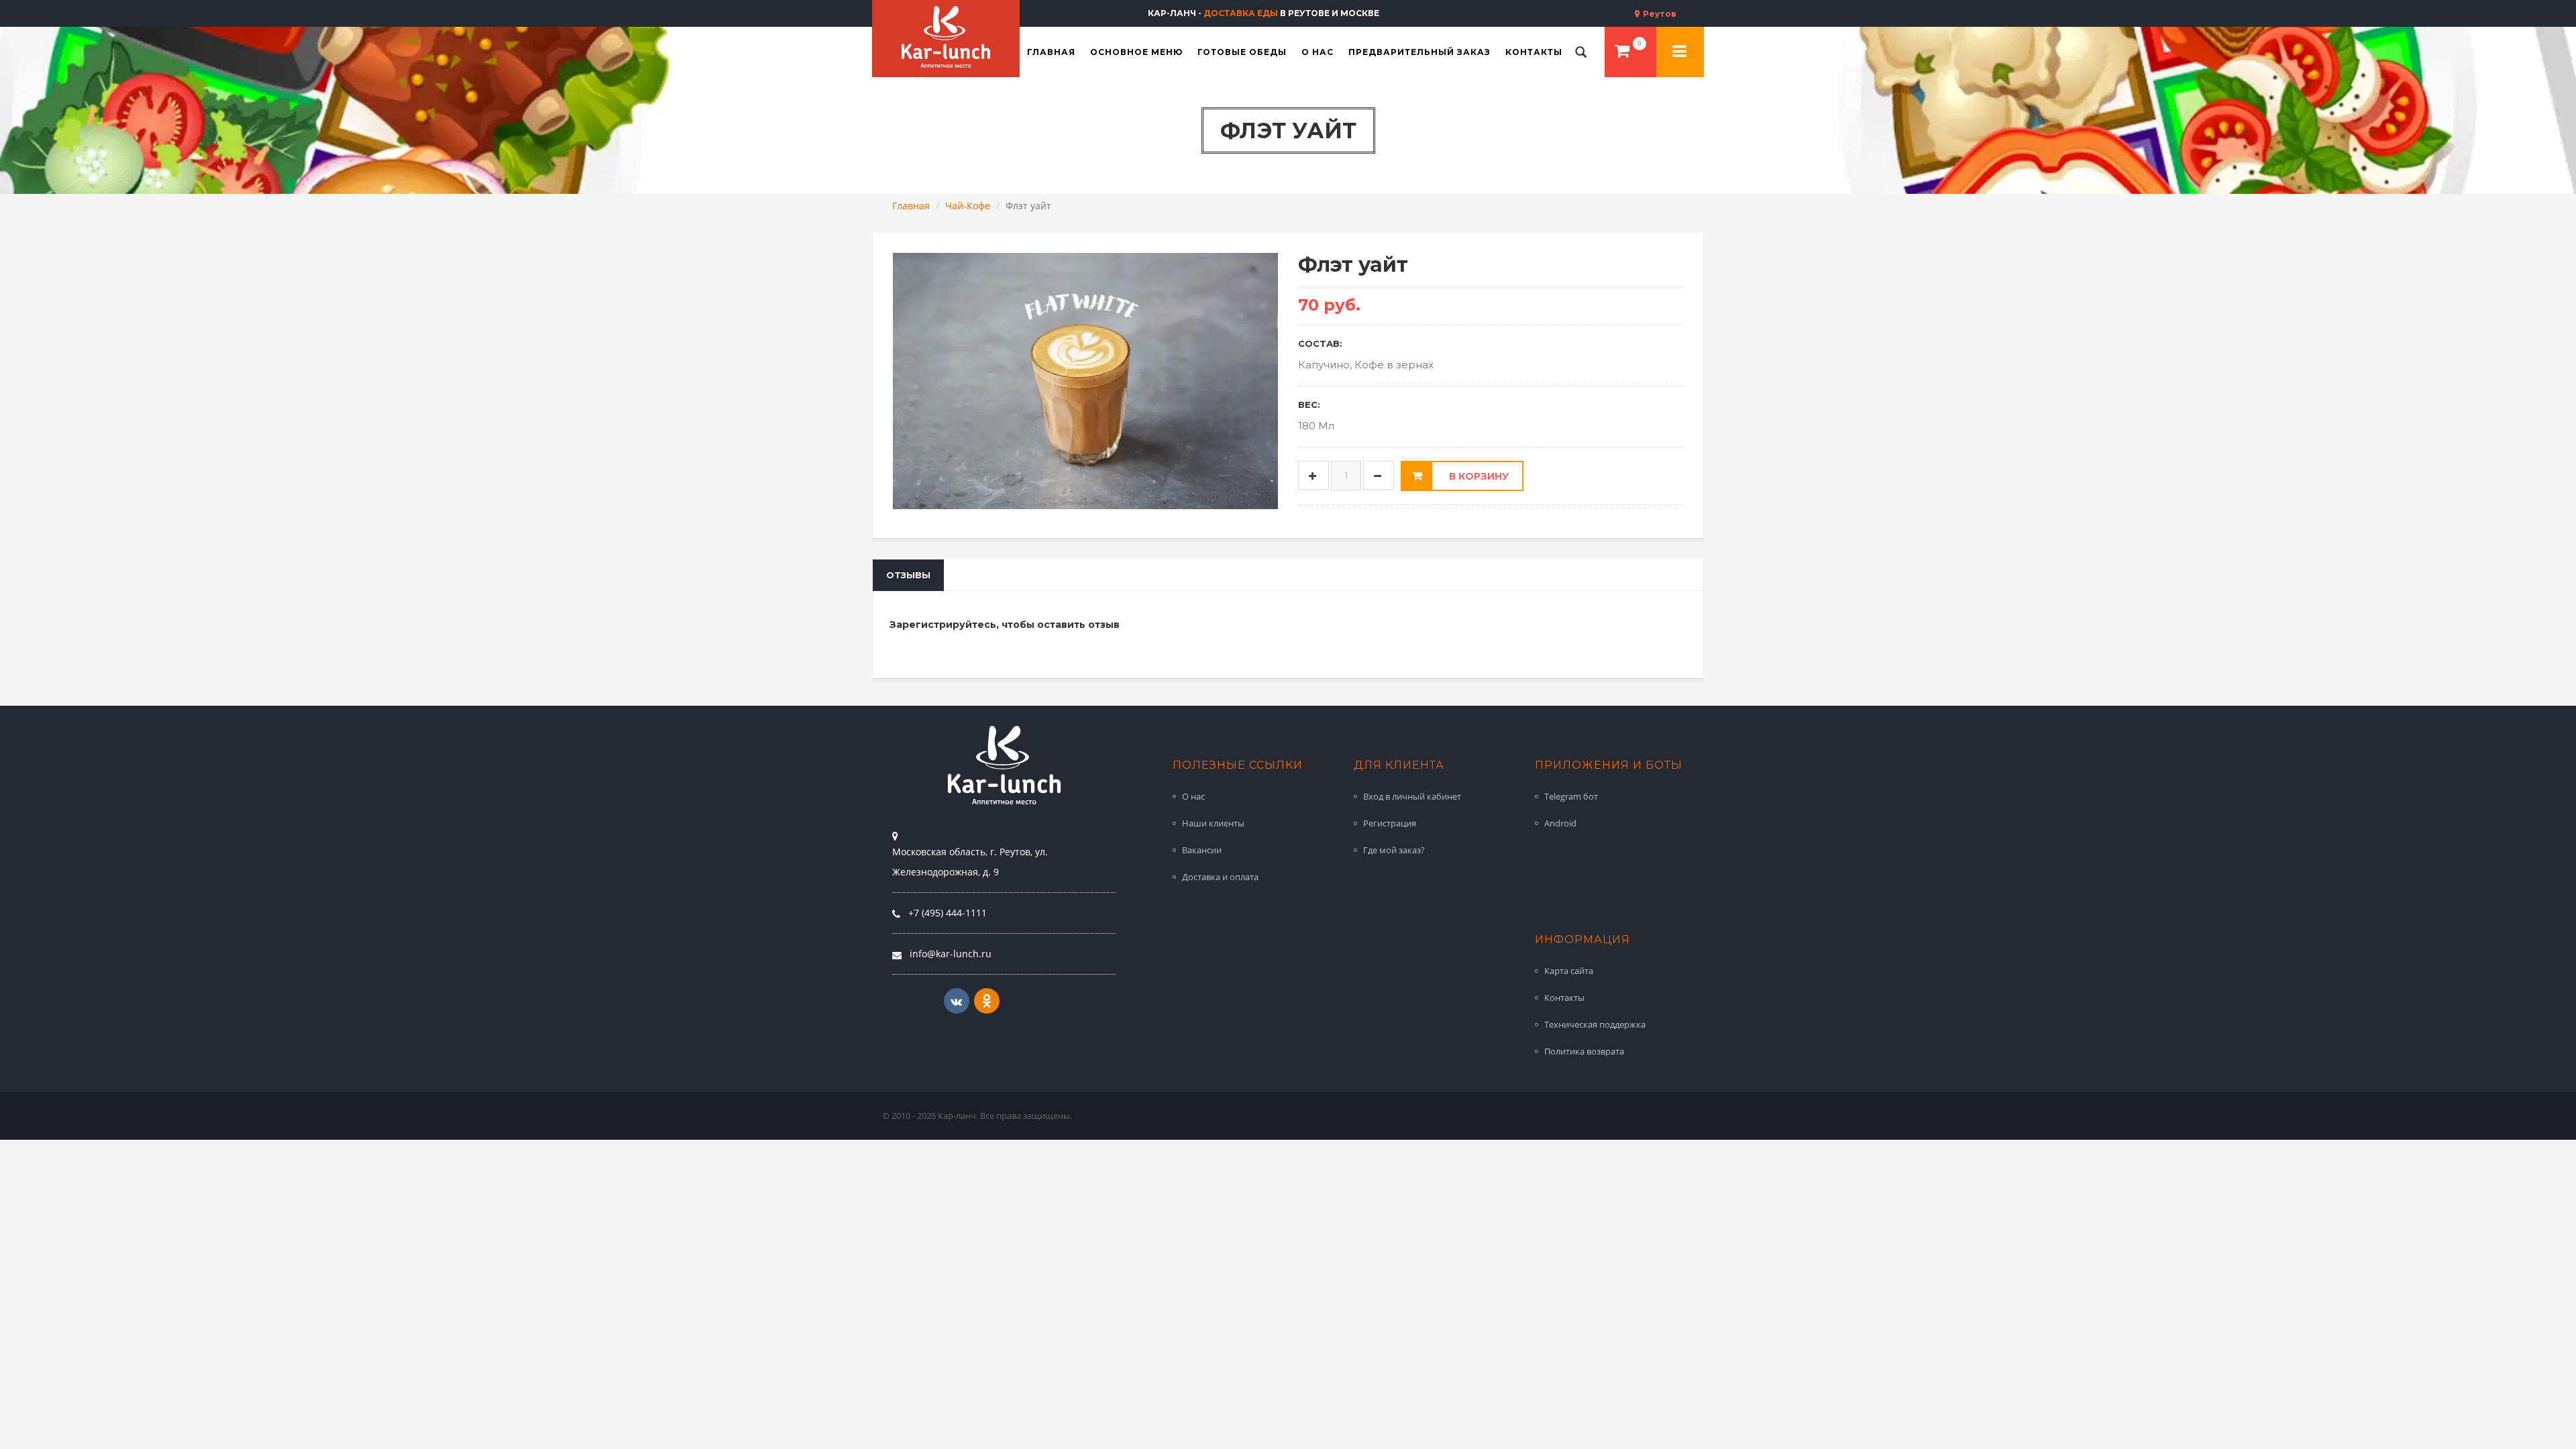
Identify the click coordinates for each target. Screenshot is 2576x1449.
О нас (1193, 796)
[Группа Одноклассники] (987, 1001)
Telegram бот (1571, 796)
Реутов (1659, 14)
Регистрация (1390, 823)
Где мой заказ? (1394, 850)
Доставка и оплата (1220, 877)
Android (1560, 823)
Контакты (1564, 998)
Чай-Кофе (968, 206)
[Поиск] (1581, 52)
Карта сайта (1569, 971)
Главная (911, 206)
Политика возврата (1584, 1051)
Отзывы (908, 575)
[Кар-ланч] (946, 37)
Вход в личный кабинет (1412, 796)
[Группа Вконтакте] (957, 1001)
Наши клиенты (1213, 823)
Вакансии (1202, 850)
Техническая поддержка (1595, 1024)
